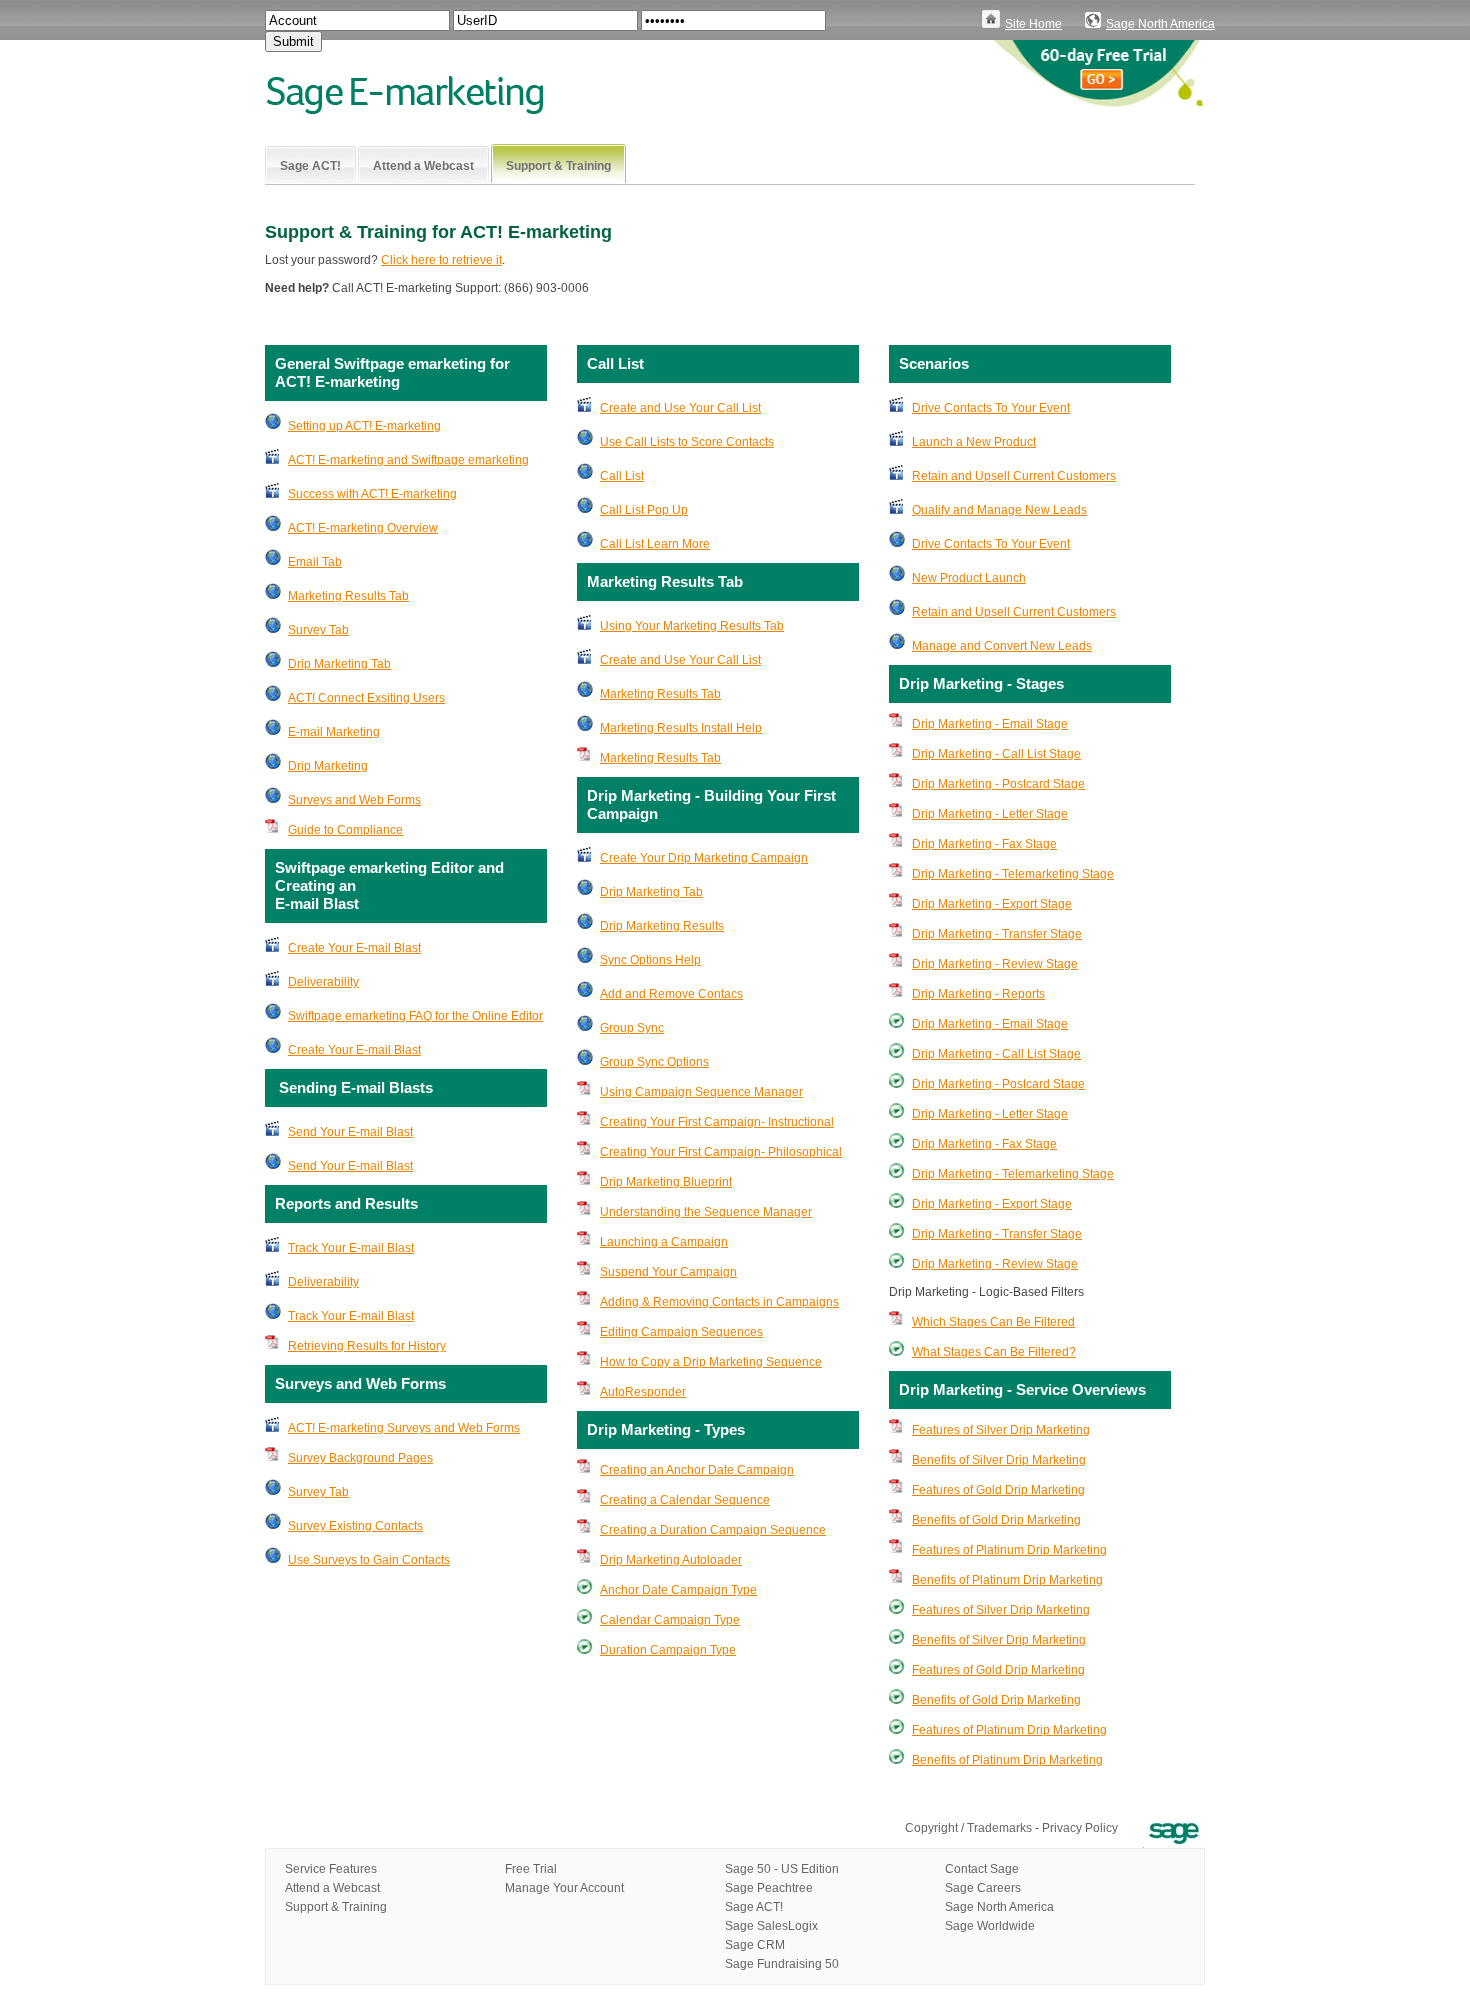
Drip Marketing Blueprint (666, 1182)
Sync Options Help (650, 960)
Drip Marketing (328, 766)
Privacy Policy (1080, 1828)
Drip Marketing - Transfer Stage (997, 934)
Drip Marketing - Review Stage (995, 964)
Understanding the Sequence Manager (706, 1212)
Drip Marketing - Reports (978, 994)
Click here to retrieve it (441, 260)
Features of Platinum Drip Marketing (1009, 1550)
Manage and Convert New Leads (1002, 646)
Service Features (331, 1869)
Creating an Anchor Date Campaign (697, 1470)
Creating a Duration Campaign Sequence (713, 1530)
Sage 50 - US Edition (782, 1869)
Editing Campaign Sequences (681, 1332)
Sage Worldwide (990, 1926)
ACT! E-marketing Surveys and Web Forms (404, 1428)
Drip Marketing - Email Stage (990, 724)
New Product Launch (969, 578)
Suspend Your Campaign (668, 1272)
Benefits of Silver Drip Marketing (999, 1460)
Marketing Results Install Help (681, 728)
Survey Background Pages (360, 1458)
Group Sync (632, 1028)
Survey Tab (318, 630)
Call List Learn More (655, 544)
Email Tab (315, 562)
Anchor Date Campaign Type (678, 1590)
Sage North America (1160, 24)
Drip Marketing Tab (339, 664)
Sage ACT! (754, 1907)
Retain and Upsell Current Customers (1014, 476)
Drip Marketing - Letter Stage (990, 814)
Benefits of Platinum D (972, 1760)
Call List (622, 476)
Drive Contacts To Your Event (991, 408)
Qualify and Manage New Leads (999, 510)
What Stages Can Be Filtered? (994, 1352)
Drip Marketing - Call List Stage (996, 754)
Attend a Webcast (332, 1888)
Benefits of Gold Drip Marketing (996, 1520)
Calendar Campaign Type (670, 1620)
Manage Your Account (564, 1888)
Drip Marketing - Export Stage (992, 904)
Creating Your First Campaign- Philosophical (721, 1152)
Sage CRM (755, 1945)
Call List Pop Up (644, 510)
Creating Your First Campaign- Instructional (717, 1122)
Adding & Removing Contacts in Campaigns (719, 1302)
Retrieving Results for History (367, 1346)
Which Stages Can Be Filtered (993, 1322)
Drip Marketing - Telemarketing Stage (1013, 874)
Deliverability (323, 982)
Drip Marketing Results (662, 926)
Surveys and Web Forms (354, 800)
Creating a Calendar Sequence (685, 1500)
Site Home (1033, 24)
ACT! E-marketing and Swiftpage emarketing (408, 460)
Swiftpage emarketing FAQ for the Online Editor (415, 1016)
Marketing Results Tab (348, 596)
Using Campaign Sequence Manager (701, 1092)
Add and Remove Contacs (671, 994)
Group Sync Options (654, 1062)
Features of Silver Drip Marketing (1001, 1430)
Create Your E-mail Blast (354, 948)
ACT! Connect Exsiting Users (366, 698)
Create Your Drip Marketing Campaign (704, 858)
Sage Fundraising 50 (782, 1964)
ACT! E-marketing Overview (363, 528)
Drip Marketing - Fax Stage (984, 844)
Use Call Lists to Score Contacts (687, 442)
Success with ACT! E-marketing (372, 494)
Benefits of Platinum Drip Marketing (1007, 1580)
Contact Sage (982, 1869)
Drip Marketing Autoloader (671, 1560)
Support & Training (336, 1907)
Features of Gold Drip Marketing (998, 1490)
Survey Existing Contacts (355, 1526)
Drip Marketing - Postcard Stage (998, 784)
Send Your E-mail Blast (350, 1132)
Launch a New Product (974, 442)
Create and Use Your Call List (680, 408)
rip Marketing (1067, 1760)
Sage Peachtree (769, 1888)
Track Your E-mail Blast (351, 1248)
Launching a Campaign (664, 1242)
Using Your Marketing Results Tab (692, 626)
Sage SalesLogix (771, 1926)
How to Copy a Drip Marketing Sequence (711, 1362)
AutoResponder (643, 1392)
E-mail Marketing (334, 732)
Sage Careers (983, 1888)
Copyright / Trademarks (968, 1828)
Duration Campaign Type (668, 1650)
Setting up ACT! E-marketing (364, 426)
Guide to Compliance (345, 830)
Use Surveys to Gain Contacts (369, 1560)
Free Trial (531, 1869)
